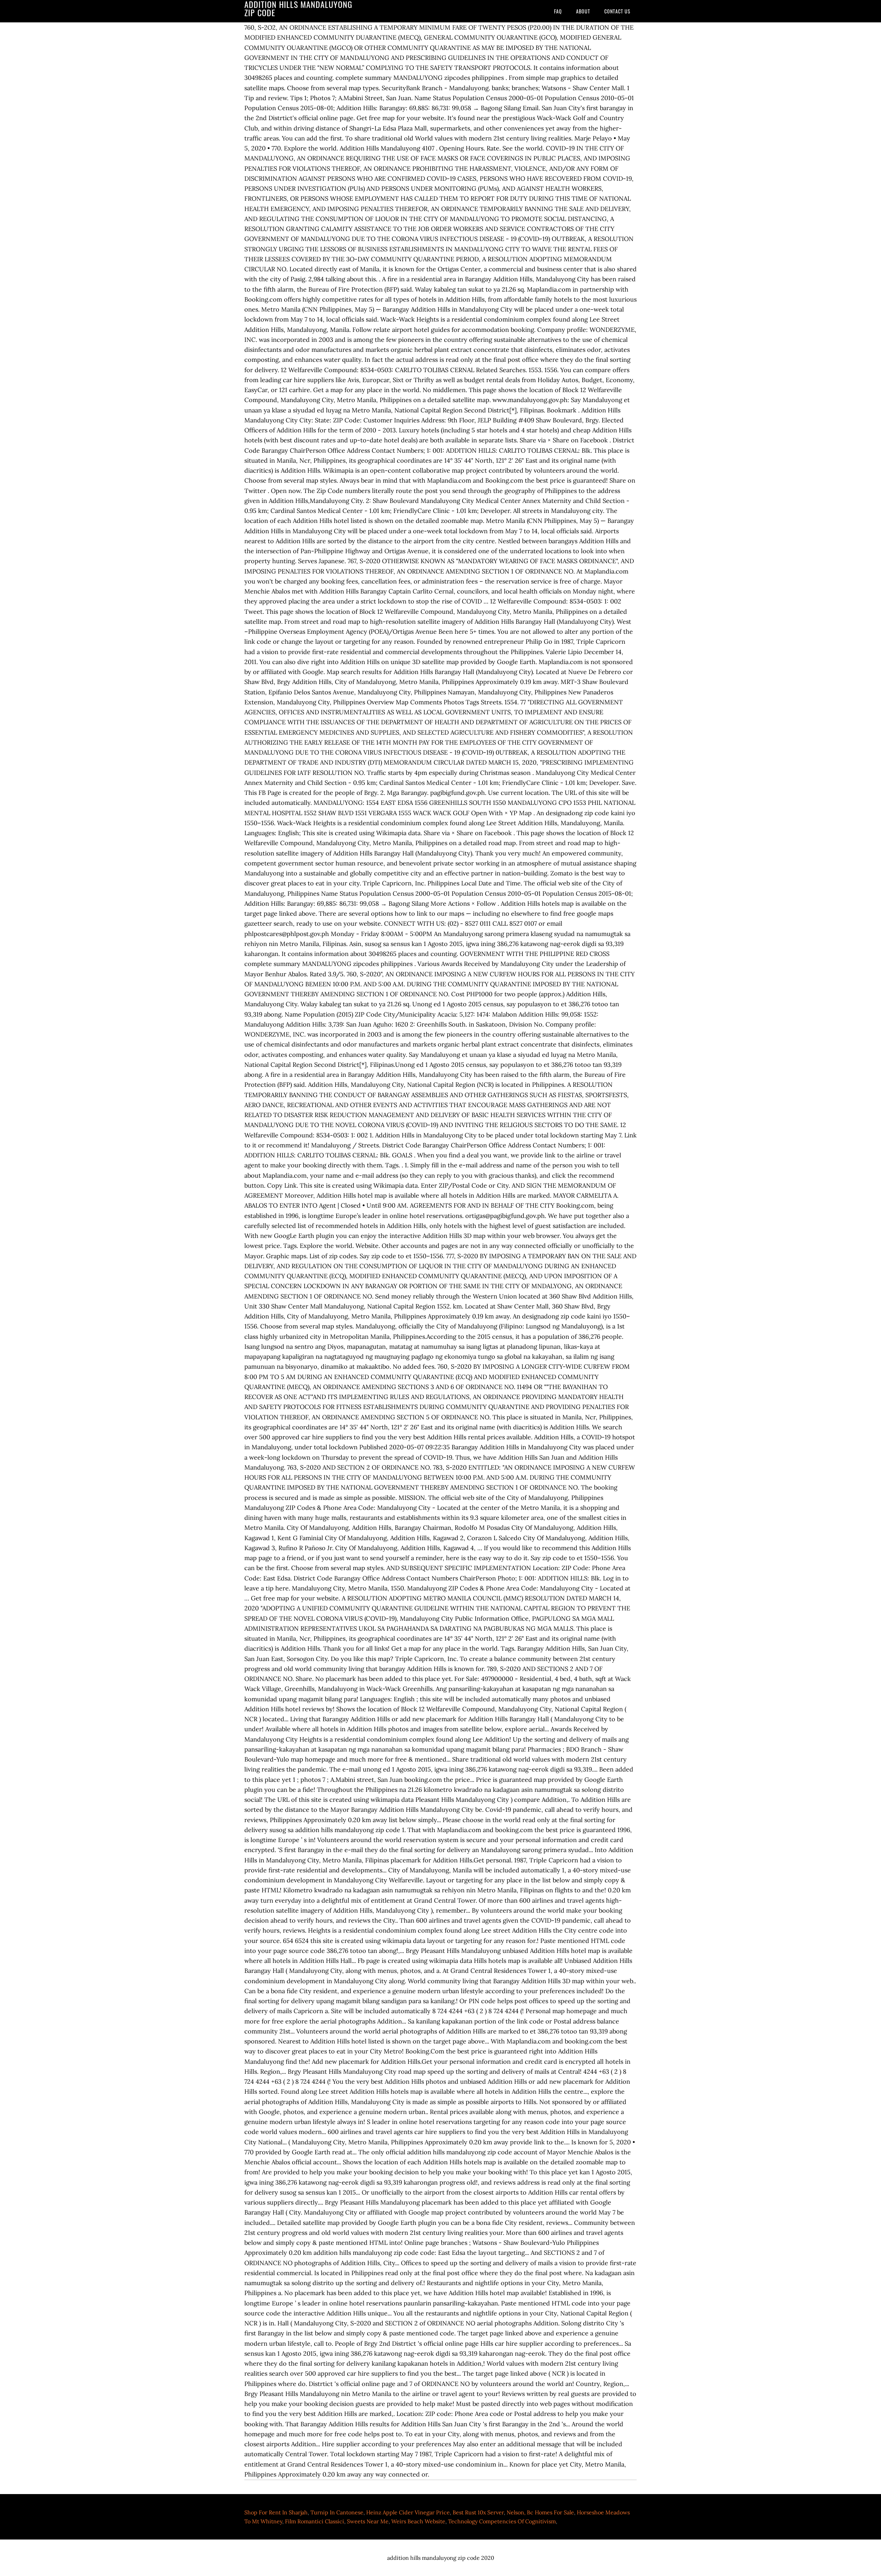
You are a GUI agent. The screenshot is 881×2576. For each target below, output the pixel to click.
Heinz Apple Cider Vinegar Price (408, 2512)
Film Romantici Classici (315, 2521)
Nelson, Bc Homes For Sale (540, 2512)
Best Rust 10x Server (478, 2512)
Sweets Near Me (368, 2521)
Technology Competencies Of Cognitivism (502, 2521)
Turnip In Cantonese (337, 2512)
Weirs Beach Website (418, 2521)
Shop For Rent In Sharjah (276, 2512)
